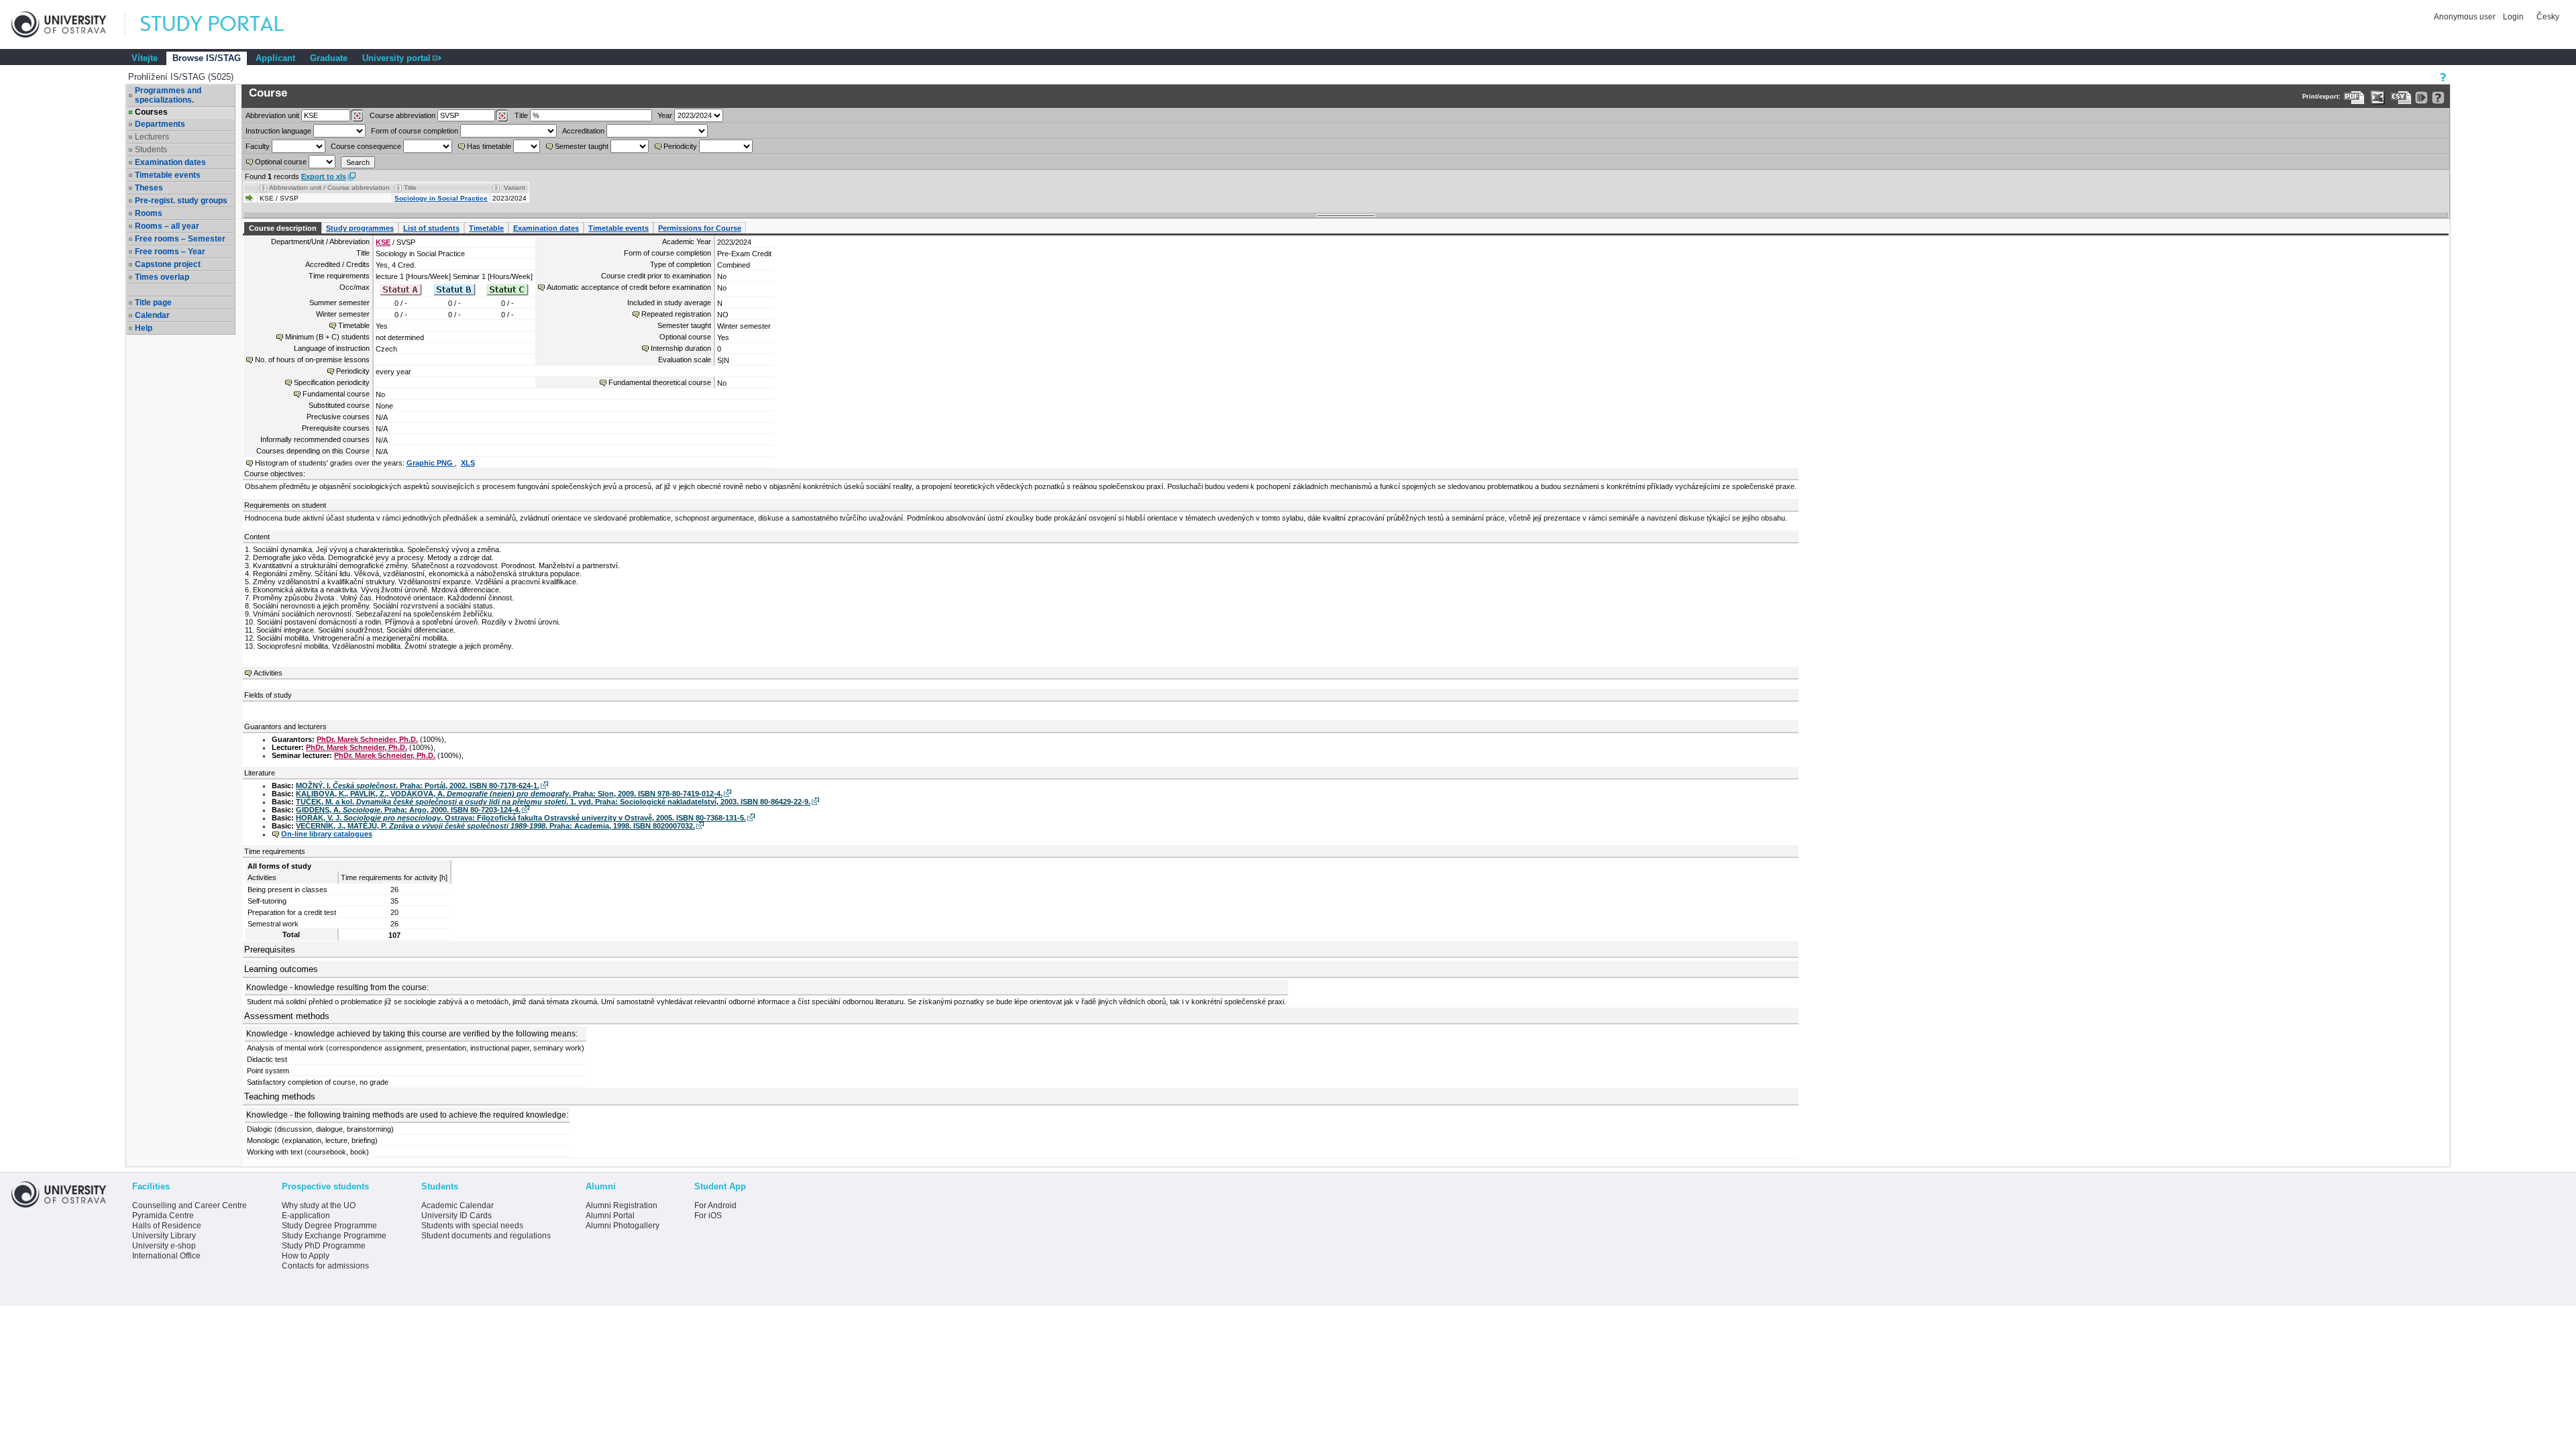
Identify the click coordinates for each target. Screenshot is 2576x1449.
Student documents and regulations (486, 1236)
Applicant (275, 58)
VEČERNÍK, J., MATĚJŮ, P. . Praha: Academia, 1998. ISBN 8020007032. (495, 826)
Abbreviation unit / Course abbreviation (329, 187)
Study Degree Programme (329, 1226)
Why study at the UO (319, 1205)
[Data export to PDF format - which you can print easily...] (2354, 98)
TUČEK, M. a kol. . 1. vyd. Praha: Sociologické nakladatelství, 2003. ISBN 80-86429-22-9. (553, 802)
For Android (715, 1205)
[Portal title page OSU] (225, 24)
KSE (383, 242)
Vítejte (145, 58)
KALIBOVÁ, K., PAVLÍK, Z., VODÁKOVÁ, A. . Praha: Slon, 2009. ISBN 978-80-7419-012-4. (509, 794)
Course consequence (366, 146)
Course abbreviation (402, 115)
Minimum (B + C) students (327, 337)
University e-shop (164, 1246)
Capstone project (168, 264)
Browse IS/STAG (207, 58)
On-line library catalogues (327, 834)
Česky (2548, 17)
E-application (306, 1216)
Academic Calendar (458, 1205)
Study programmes (360, 228)
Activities (268, 673)
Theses (149, 188)
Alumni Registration (622, 1205)
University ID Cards (457, 1216)
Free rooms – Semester (180, 239)
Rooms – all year (167, 226)
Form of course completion (415, 131)
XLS (468, 463)
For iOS (708, 1216)
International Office (166, 1256)
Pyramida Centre (163, 1216)
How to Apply (306, 1256)
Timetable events (168, 175)
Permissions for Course (700, 228)
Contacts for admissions (325, 1266)
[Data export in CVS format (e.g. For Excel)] (2401, 98)
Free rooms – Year (170, 252)
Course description (283, 228)
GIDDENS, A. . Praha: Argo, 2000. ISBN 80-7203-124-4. (408, 810)
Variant (515, 187)
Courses (151, 112)
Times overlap (162, 277)
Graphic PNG (431, 463)
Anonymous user (2466, 17)
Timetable (486, 228)
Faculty (258, 146)
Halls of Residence (167, 1226)
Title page (153, 303)
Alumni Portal (610, 1216)
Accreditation (583, 131)
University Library (164, 1236)
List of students (431, 228)
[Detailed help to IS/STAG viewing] (2438, 98)
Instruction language (278, 131)
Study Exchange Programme (334, 1236)
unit (272, 115)
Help (144, 328)
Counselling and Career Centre (190, 1205)
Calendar (152, 315)
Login (2513, 17)
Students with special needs (472, 1226)
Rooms (149, 213)
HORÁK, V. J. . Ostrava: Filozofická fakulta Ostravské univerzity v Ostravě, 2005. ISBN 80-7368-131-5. (521, 818)
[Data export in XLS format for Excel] (2378, 98)
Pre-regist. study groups (181, 201)
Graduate (329, 58)
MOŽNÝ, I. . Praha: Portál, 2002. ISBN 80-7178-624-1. (418, 786)
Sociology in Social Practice (441, 198)
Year (665, 115)
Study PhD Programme (324, 1246)
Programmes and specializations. (168, 95)
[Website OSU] (68, 24)
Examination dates (170, 162)
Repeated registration (676, 314)
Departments (160, 124)
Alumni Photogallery (623, 1226)
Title (521, 115)
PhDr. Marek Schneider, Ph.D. (367, 739)
